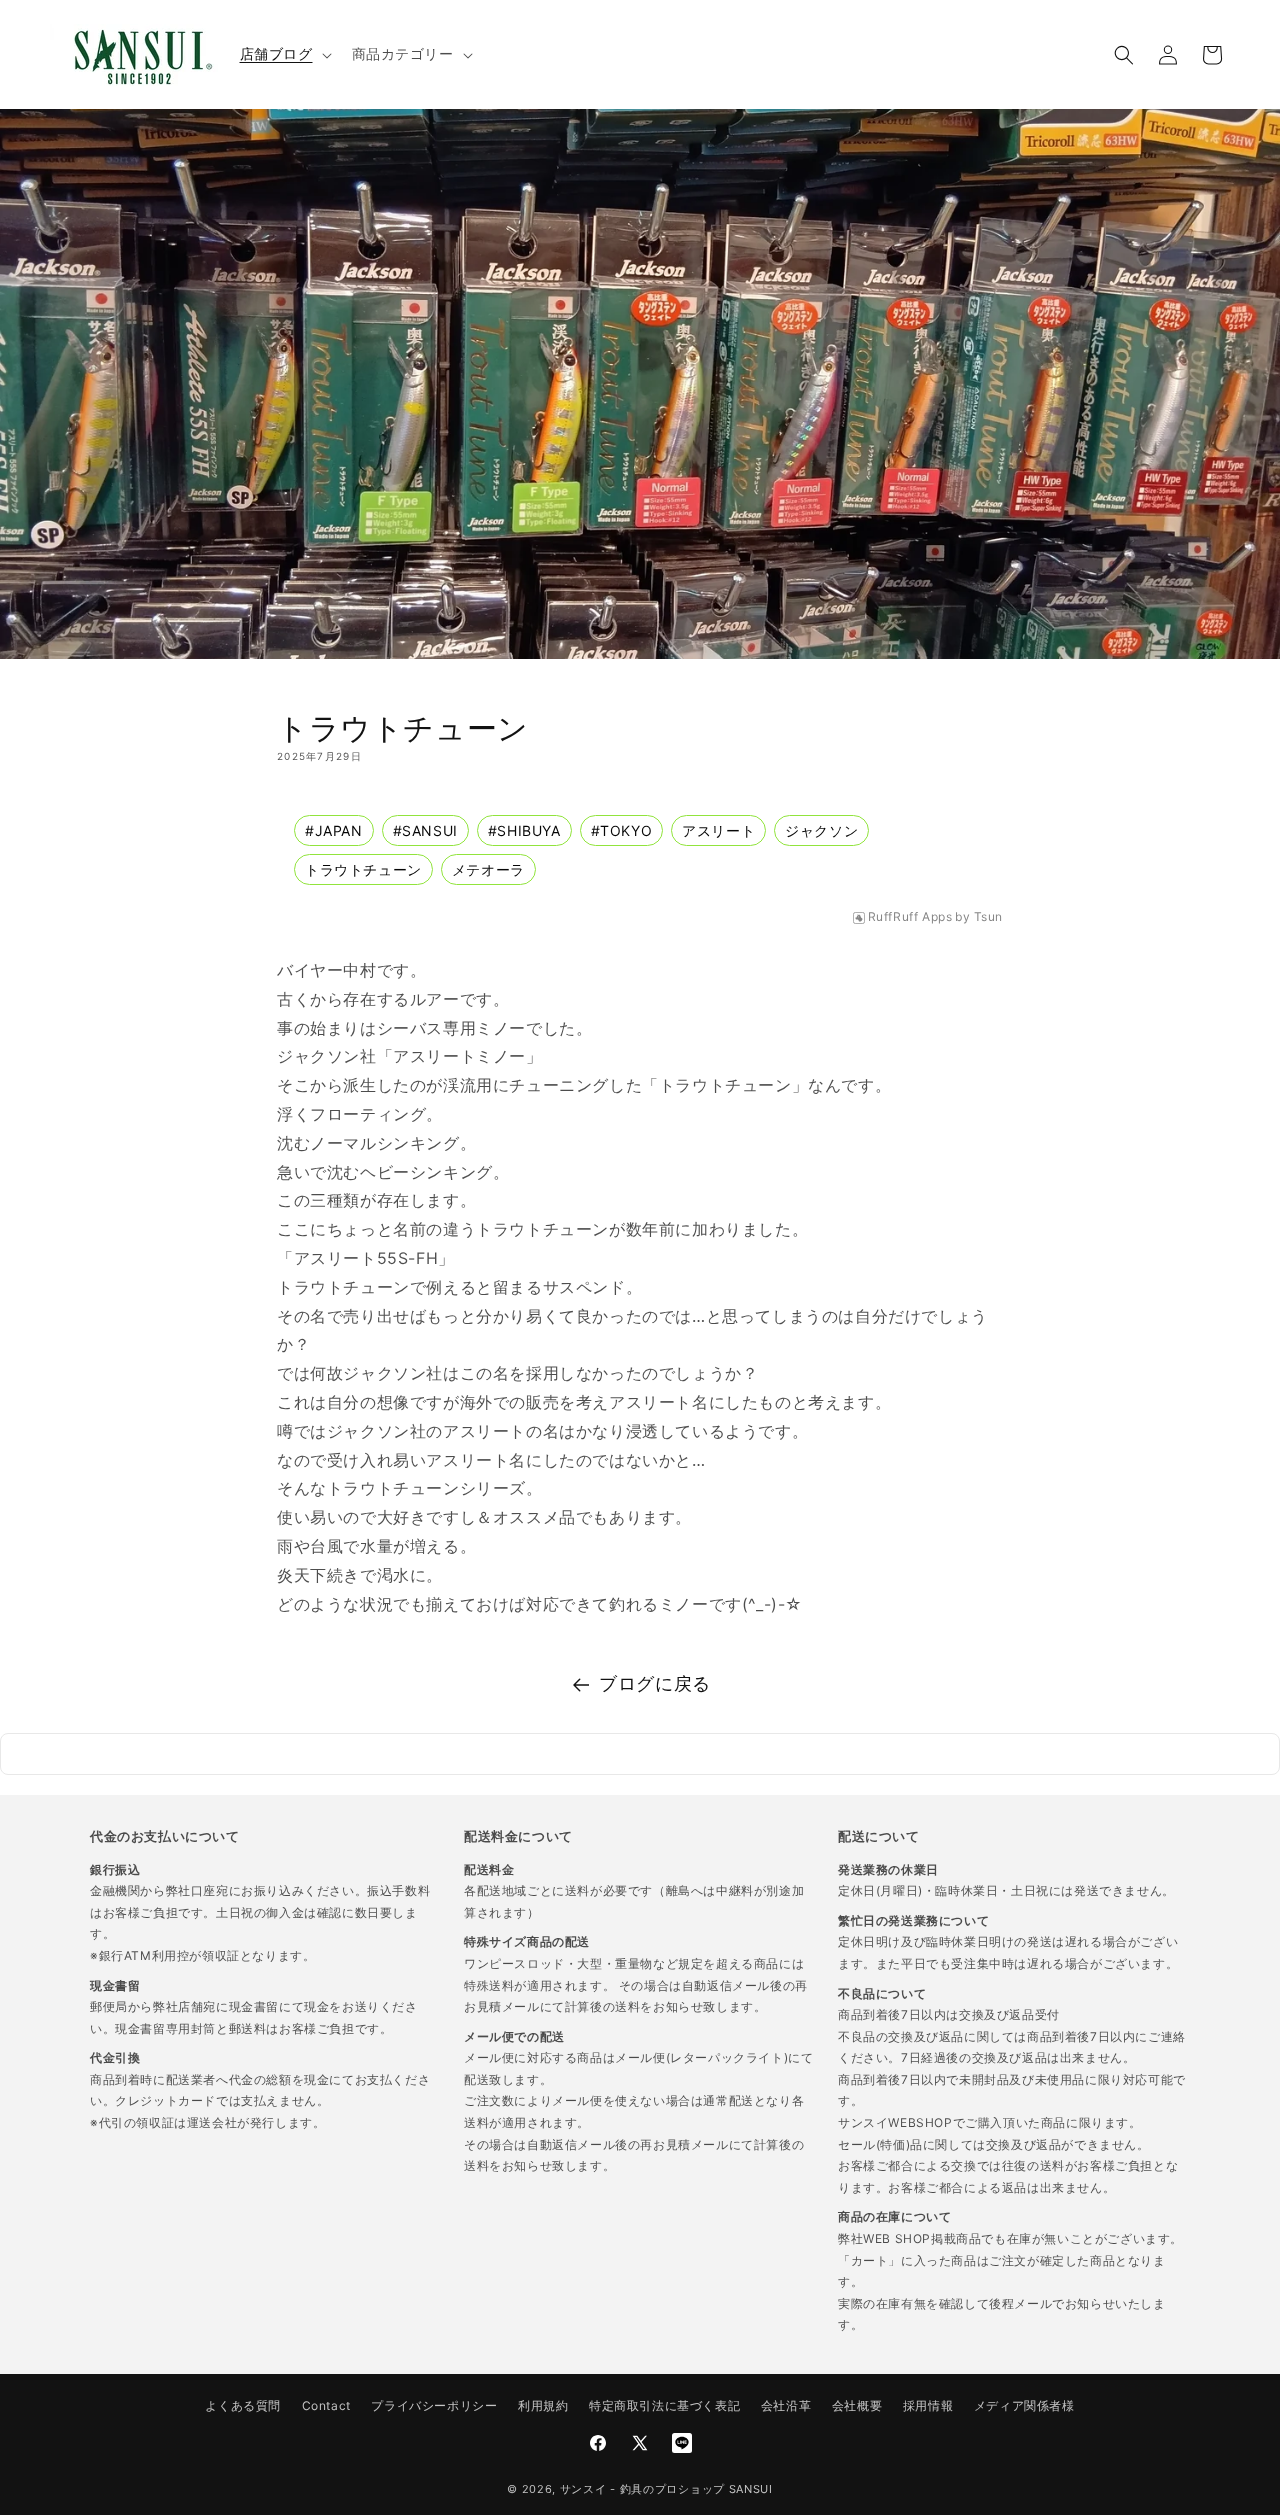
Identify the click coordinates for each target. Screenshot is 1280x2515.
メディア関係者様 (1024, 2405)
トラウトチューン (363, 869)
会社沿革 (786, 2405)
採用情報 (928, 2405)
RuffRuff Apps (910, 917)
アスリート (718, 830)
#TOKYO (622, 830)
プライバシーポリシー (434, 2405)
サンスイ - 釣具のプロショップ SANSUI (666, 2489)
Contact (326, 2405)
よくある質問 (243, 2405)
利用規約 (543, 2405)
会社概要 (857, 2405)
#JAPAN (334, 830)
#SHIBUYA (524, 830)
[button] (284, 54)
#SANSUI (425, 830)
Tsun (988, 917)
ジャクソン (821, 830)
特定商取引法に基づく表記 (664, 2405)
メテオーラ (488, 869)
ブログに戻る (655, 1683)
